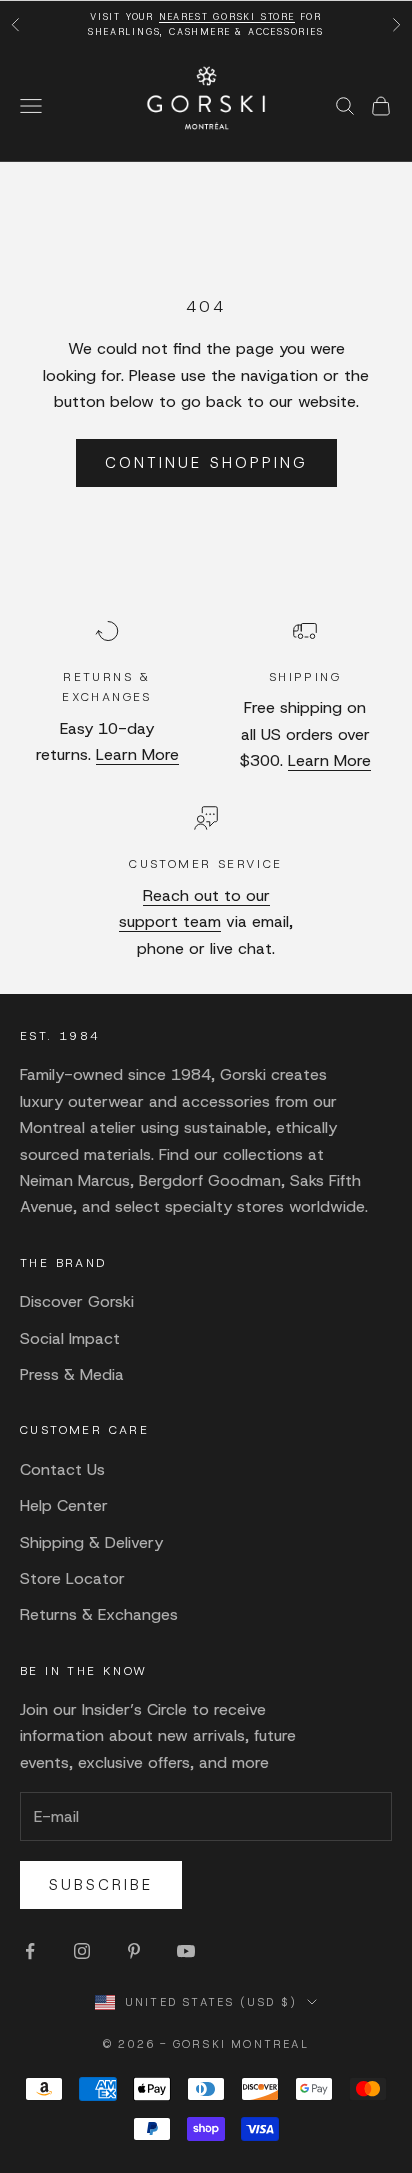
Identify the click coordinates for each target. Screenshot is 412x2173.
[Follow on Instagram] (82, 1951)
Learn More (137, 754)
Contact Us (62, 1469)
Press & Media (72, 1374)
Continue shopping (206, 463)
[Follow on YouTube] (186, 1951)
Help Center (64, 1505)
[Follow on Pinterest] (134, 1951)
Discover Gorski (77, 1301)
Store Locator (72, 1578)
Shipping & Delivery (91, 1542)
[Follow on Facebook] (30, 1951)
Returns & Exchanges (99, 1614)
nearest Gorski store (227, 17)
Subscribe (101, 1885)
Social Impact (70, 1338)
